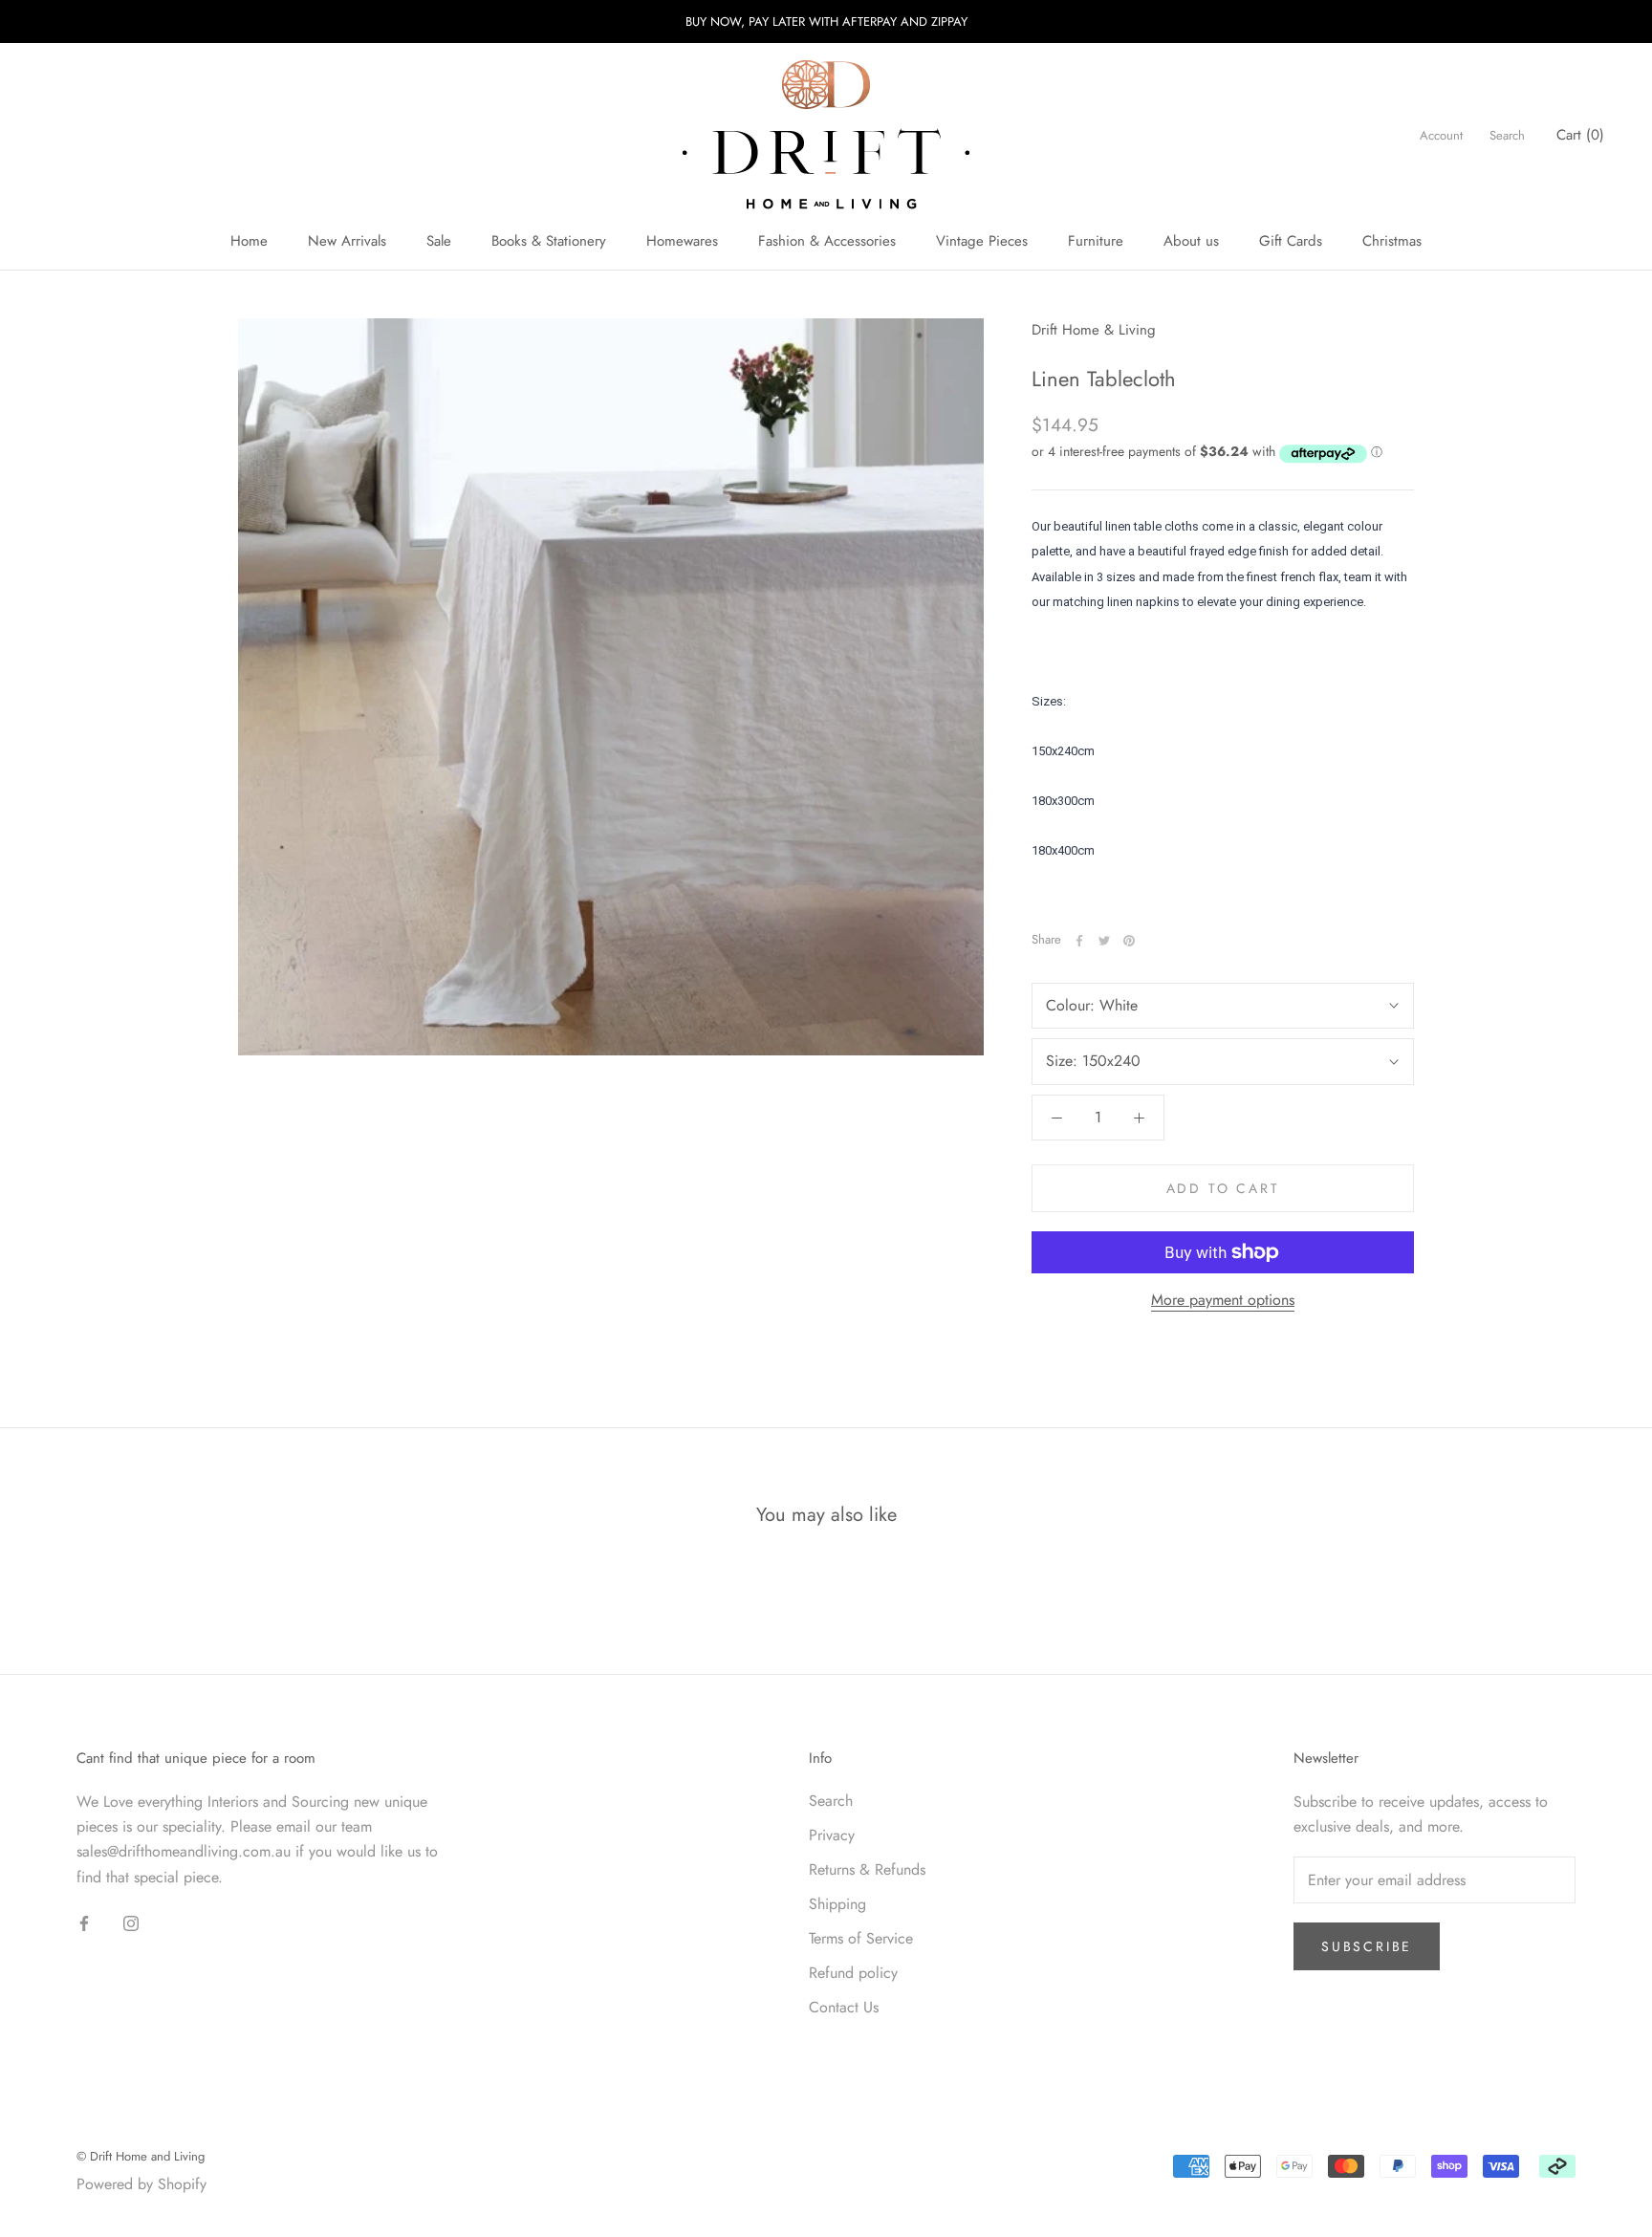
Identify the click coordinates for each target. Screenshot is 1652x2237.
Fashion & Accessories (827, 241)
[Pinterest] (1129, 941)
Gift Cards (1291, 241)
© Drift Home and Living (141, 2156)
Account (1441, 135)
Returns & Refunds (867, 1869)
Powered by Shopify (141, 2184)
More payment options (1223, 1300)
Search (1507, 135)
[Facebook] (1079, 941)
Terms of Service (861, 1938)
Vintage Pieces (982, 241)
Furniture (1096, 241)
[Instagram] (131, 1922)
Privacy (832, 1835)
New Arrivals (347, 241)
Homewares (682, 241)
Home (249, 241)
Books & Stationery (549, 241)
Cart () (1580, 135)
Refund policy (853, 1973)
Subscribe (1367, 1946)
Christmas (1392, 241)
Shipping (837, 1904)
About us (1191, 241)
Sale (439, 241)
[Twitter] (1104, 941)
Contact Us (844, 2007)
